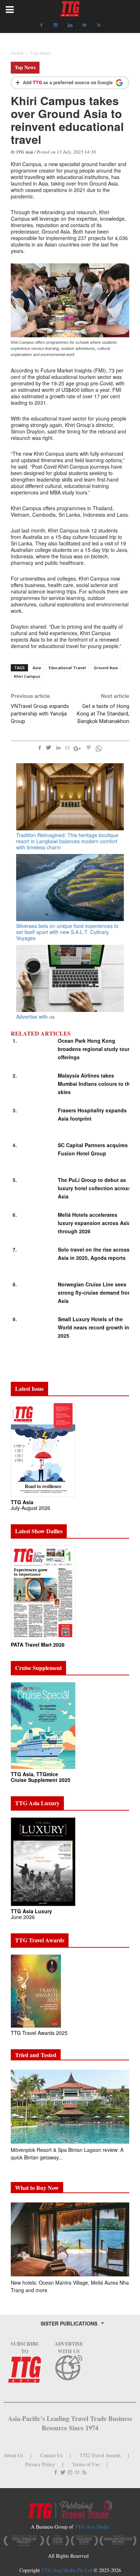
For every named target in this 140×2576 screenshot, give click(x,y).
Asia (37, 668)
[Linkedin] (70, 25)
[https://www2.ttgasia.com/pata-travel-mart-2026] (43, 1592)
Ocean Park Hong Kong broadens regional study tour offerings (94, 1049)
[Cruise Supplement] (43, 1725)
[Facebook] (41, 25)
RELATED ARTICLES (41, 1033)
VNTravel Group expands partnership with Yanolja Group (40, 714)
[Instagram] (56, 25)
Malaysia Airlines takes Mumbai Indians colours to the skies (95, 1084)
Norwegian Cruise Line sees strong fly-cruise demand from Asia (95, 1292)
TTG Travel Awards (100, 2455)
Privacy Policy (40, 2464)
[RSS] (99, 25)
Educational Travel (67, 668)
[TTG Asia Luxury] (43, 1861)
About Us (13, 2455)
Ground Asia (106, 668)
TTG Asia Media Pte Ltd (67, 2570)
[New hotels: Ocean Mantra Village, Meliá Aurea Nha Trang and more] (70, 2239)
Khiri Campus (27, 676)
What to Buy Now (37, 2188)
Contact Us (51, 2455)
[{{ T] (70, 83)
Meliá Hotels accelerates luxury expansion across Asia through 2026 (94, 1223)
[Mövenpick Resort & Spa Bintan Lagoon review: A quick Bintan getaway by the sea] (70, 2107)
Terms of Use (86, 2464)
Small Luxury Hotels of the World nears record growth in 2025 (94, 1327)
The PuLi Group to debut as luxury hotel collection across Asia (94, 1188)
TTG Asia (25, 152)
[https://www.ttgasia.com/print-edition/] (43, 1449)
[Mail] (84, 25)
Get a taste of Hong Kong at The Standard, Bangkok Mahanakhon (103, 714)
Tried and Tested (36, 2055)
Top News (25, 67)
